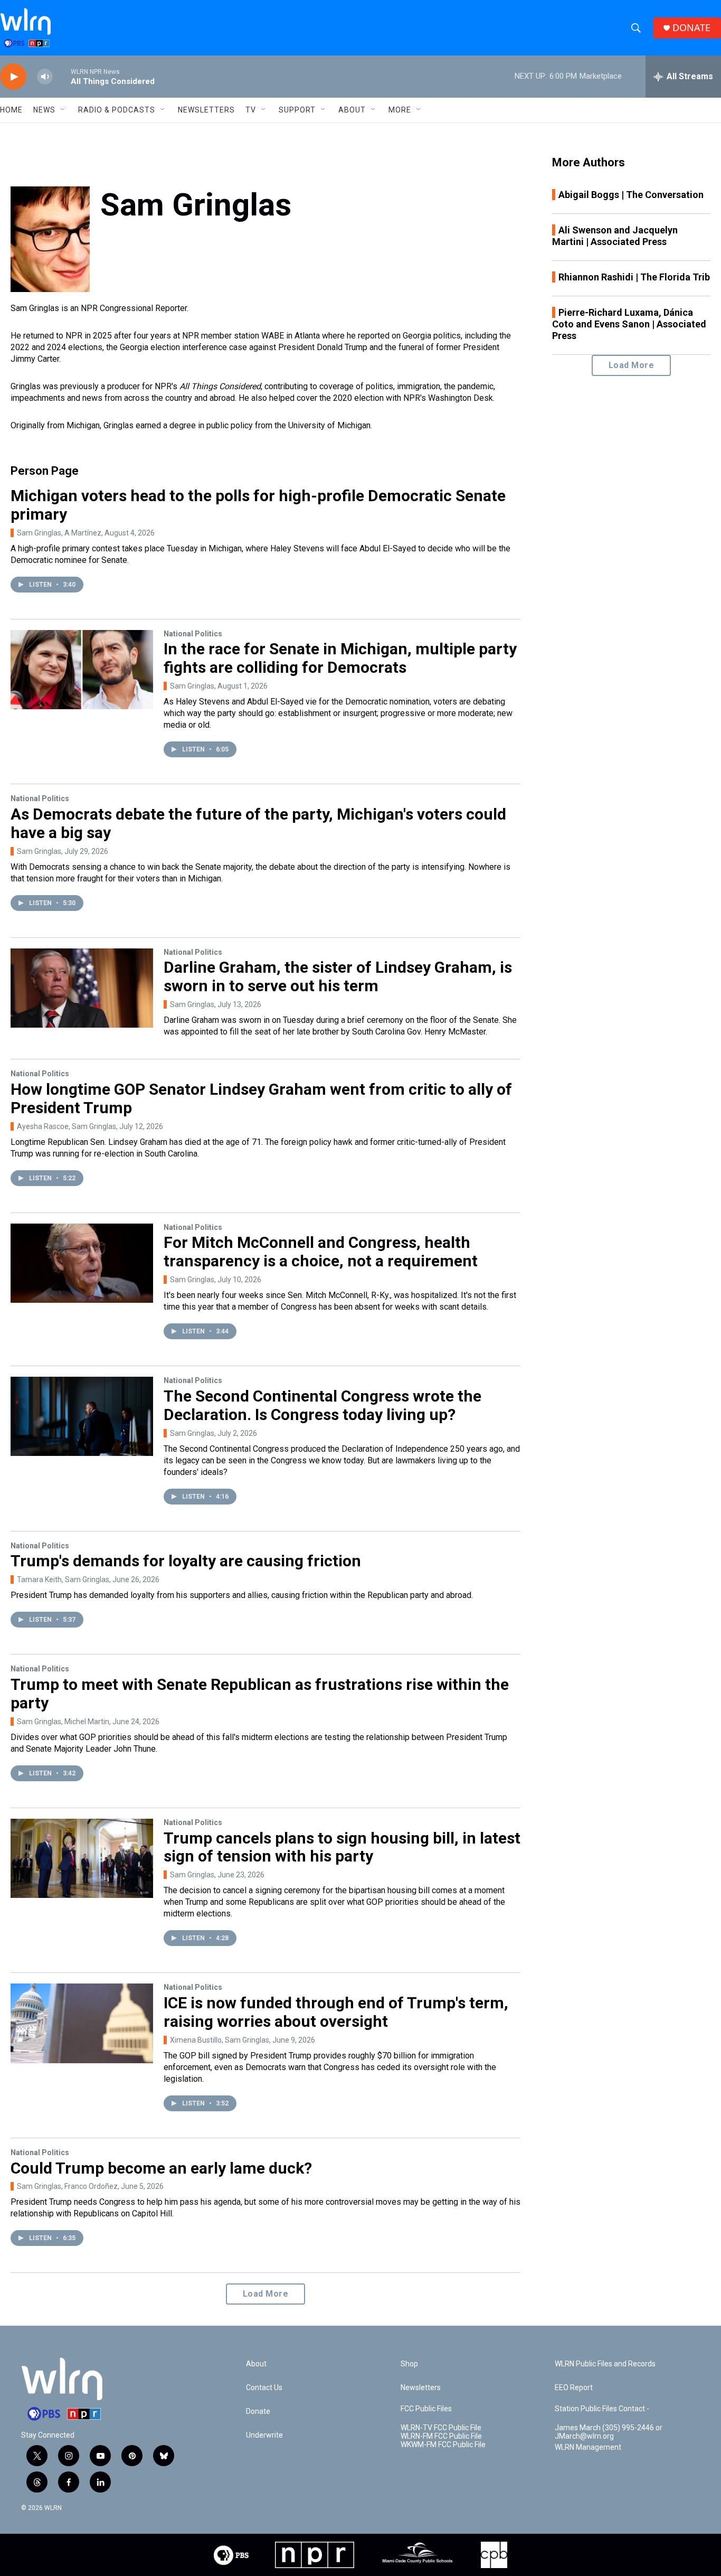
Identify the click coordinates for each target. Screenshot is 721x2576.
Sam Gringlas (192, 686)
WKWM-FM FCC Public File (443, 2445)
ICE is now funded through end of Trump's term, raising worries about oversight (336, 2012)
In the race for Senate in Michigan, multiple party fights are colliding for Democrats (340, 658)
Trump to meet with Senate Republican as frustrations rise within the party (260, 1694)
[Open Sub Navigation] (63, 110)
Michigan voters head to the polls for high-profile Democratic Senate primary (258, 505)
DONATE (691, 28)
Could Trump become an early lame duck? (161, 2168)
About (352, 110)
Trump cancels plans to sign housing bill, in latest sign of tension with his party (342, 1847)
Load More (266, 2294)
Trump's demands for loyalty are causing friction (186, 1561)
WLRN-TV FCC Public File (441, 2428)
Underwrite (264, 2435)
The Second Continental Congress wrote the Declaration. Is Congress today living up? (322, 1405)
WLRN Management (588, 2447)
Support (297, 110)
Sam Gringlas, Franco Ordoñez (67, 2186)
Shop (409, 2364)
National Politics (193, 634)
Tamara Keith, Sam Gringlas (63, 1580)
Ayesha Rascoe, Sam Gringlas (67, 1126)
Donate (258, 2412)
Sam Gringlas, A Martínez (59, 533)
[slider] (62, 76)
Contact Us (264, 2388)
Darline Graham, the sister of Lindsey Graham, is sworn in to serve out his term (338, 976)
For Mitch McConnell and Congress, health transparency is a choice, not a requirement (321, 1252)
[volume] (45, 77)
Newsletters (206, 110)
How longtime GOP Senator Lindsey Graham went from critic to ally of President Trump (261, 1098)
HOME (11, 110)
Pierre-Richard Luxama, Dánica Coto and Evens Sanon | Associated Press (629, 324)
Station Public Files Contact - (602, 2409)
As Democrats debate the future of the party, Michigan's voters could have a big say (258, 823)
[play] (13, 77)
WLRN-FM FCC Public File (441, 2436)
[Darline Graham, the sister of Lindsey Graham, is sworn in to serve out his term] (82, 988)
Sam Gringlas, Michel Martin (63, 1722)
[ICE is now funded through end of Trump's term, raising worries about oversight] (82, 2023)
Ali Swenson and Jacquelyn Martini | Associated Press (615, 236)
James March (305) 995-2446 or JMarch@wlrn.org (609, 2432)
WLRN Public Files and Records (605, 2364)
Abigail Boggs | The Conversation (631, 195)
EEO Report (574, 2388)
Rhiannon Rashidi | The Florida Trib (634, 277)
